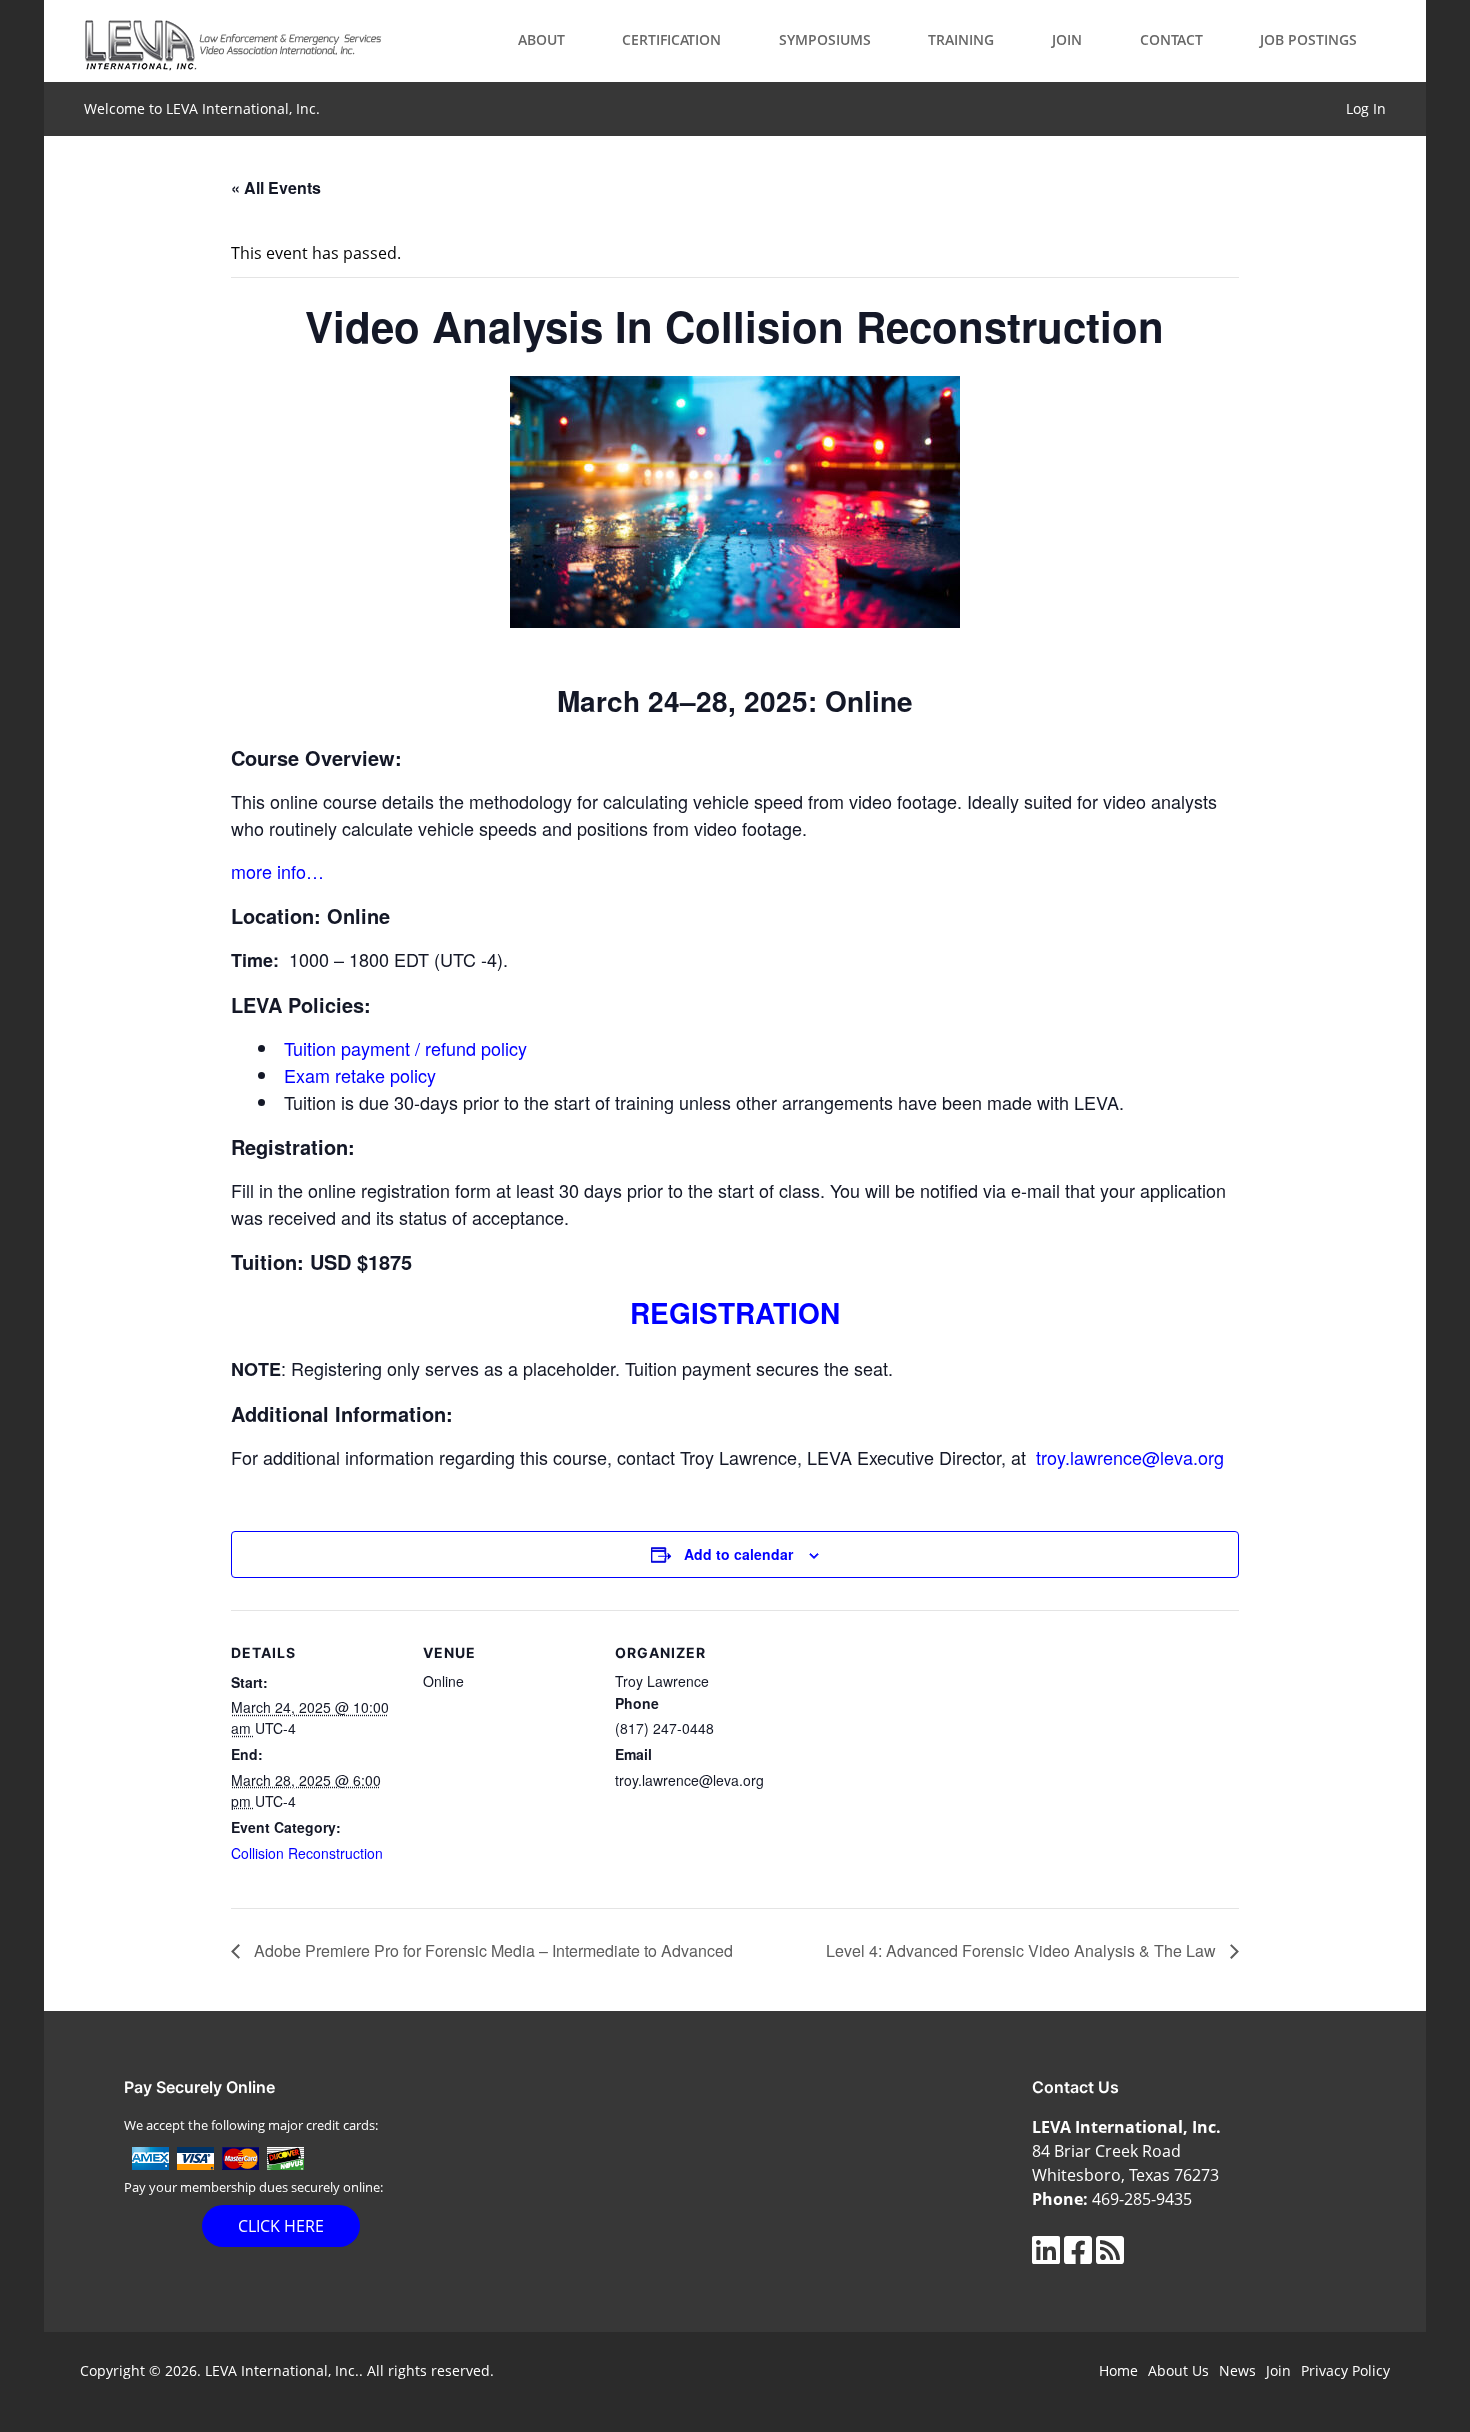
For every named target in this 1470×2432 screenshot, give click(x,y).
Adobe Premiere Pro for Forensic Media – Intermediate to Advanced (491, 1950)
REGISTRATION (735, 1312)
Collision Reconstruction (307, 1853)
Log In (1366, 108)
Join (1067, 39)
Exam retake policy (360, 1075)
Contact (1171, 39)
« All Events (276, 187)
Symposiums (825, 39)
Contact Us (1075, 2087)
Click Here (281, 2226)
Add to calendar (738, 1554)
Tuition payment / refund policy (405, 1048)
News (1237, 2370)
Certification (671, 39)
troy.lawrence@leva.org (1130, 1457)
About (541, 39)
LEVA (234, 41)
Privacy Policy (1345, 2370)
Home (1118, 2370)
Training (961, 39)
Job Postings (1308, 39)
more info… (277, 871)
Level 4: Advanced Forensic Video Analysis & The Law (1023, 1950)
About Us (1178, 2370)
